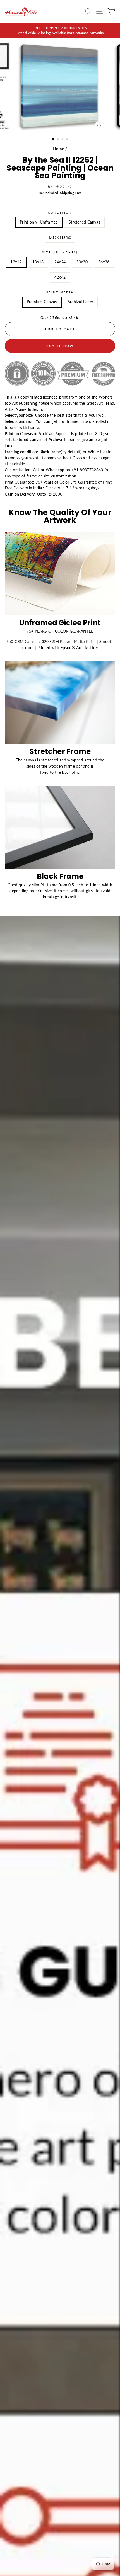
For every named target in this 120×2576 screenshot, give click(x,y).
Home (58, 149)
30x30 (82, 262)
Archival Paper (81, 302)
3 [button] (63, 140)
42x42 (60, 277)
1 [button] (54, 139)
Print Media (60, 292)
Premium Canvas (42, 302)
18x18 (38, 262)
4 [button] (68, 140)
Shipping (67, 193)
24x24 (60, 262)
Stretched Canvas (84, 222)
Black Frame (60, 237)
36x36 (104, 262)
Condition (60, 212)
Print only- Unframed (39, 222)
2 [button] (59, 140)
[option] (60, 31)
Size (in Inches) (60, 252)
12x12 (16, 262)
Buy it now (60, 346)
